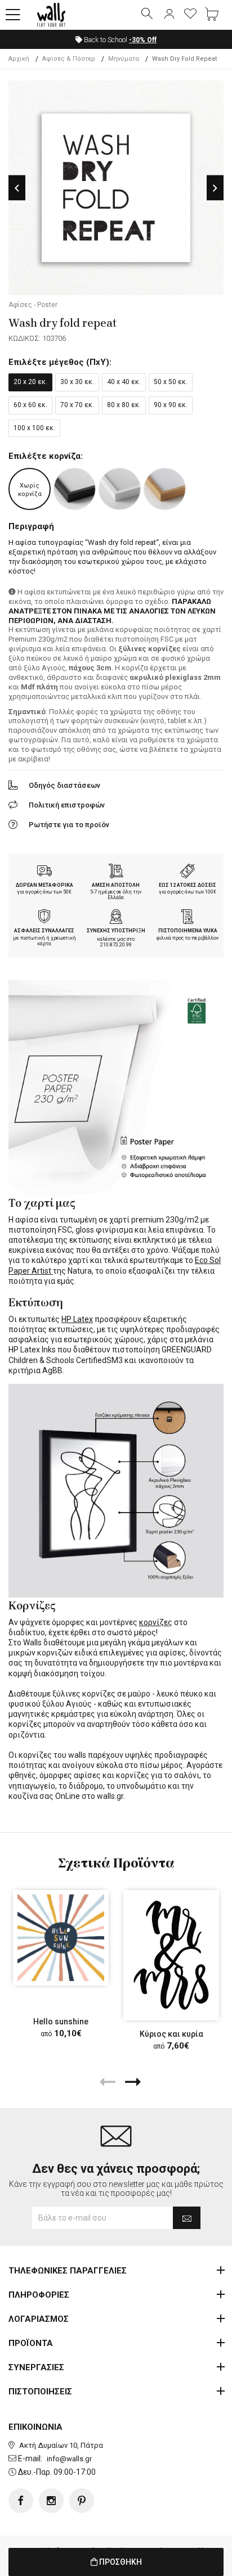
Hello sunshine (61, 2022)
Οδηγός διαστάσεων (64, 785)
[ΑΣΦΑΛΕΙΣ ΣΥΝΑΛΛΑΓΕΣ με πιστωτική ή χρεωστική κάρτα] (44, 918)
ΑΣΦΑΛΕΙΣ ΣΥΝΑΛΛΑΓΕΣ (44, 931)
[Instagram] (51, 2501)
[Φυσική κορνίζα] (165, 489)
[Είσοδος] (169, 15)
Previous (17, 188)
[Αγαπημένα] (190, 15)
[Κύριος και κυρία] (171, 1955)
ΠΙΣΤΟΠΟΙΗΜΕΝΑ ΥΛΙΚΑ (188, 931)
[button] (13, 15)
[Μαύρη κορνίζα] (75, 489)
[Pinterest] (82, 2501)
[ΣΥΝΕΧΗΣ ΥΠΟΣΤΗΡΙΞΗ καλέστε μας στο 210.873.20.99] (116, 918)
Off (143, 40)
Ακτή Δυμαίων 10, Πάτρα (61, 2445)
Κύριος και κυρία (171, 2034)
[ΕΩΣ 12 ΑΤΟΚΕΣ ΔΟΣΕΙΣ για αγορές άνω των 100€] (188, 872)
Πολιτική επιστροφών (67, 805)
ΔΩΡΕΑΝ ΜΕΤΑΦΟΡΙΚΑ (44, 885)
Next (215, 188)
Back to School (119, 40)
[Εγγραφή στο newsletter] (187, 2218)
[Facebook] (21, 2501)
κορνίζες (156, 1622)
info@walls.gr (69, 2459)
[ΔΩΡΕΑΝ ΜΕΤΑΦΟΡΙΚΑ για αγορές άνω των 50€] (44, 872)
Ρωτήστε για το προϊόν (69, 825)
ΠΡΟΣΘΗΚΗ (120, 2562)
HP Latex (77, 1319)
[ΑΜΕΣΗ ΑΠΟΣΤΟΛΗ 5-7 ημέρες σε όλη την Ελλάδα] (116, 872)
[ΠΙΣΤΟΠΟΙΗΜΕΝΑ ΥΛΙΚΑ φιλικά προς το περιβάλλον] (188, 918)
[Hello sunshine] (61, 1938)
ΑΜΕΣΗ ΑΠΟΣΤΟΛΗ (116, 885)
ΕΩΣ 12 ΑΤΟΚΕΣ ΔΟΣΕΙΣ (188, 885)
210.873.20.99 (116, 945)
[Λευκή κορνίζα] (120, 489)
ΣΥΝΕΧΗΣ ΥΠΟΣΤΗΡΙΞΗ (116, 931)
